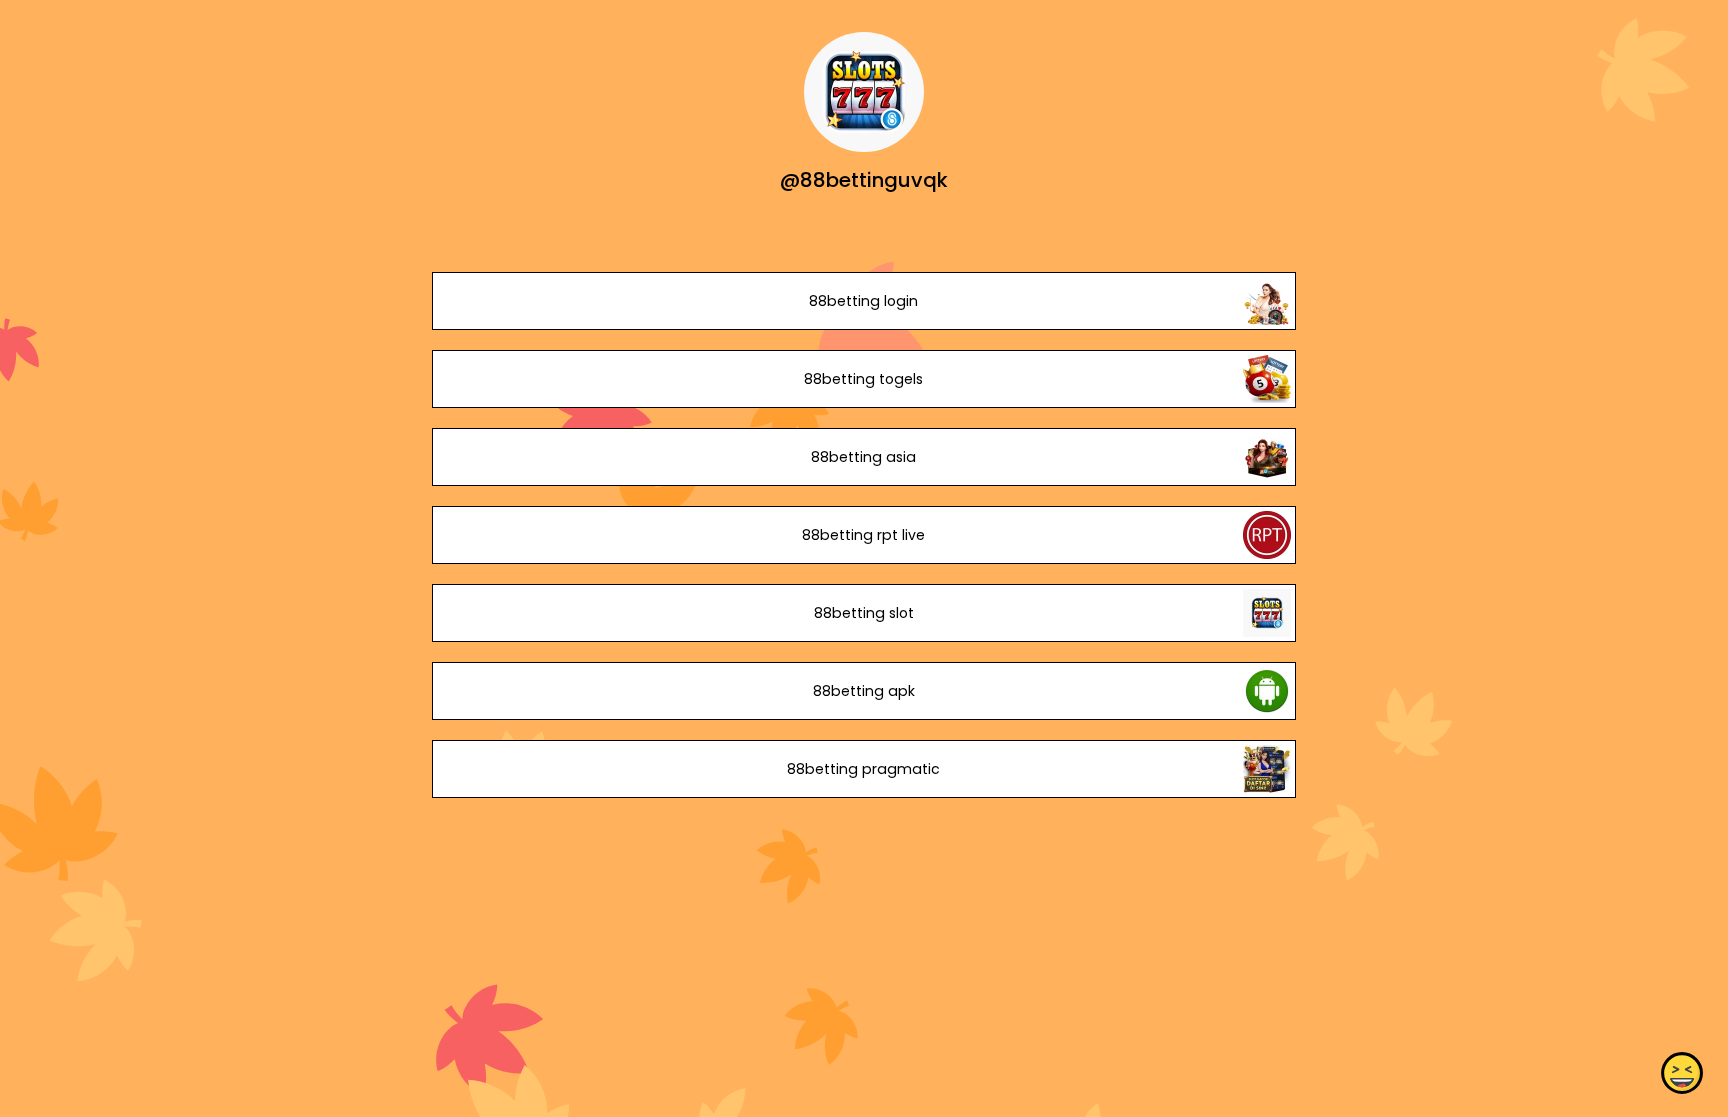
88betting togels (863, 379)
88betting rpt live (863, 535)
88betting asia (863, 457)
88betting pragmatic (863, 769)
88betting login (863, 301)
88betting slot (864, 613)
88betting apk (864, 691)
